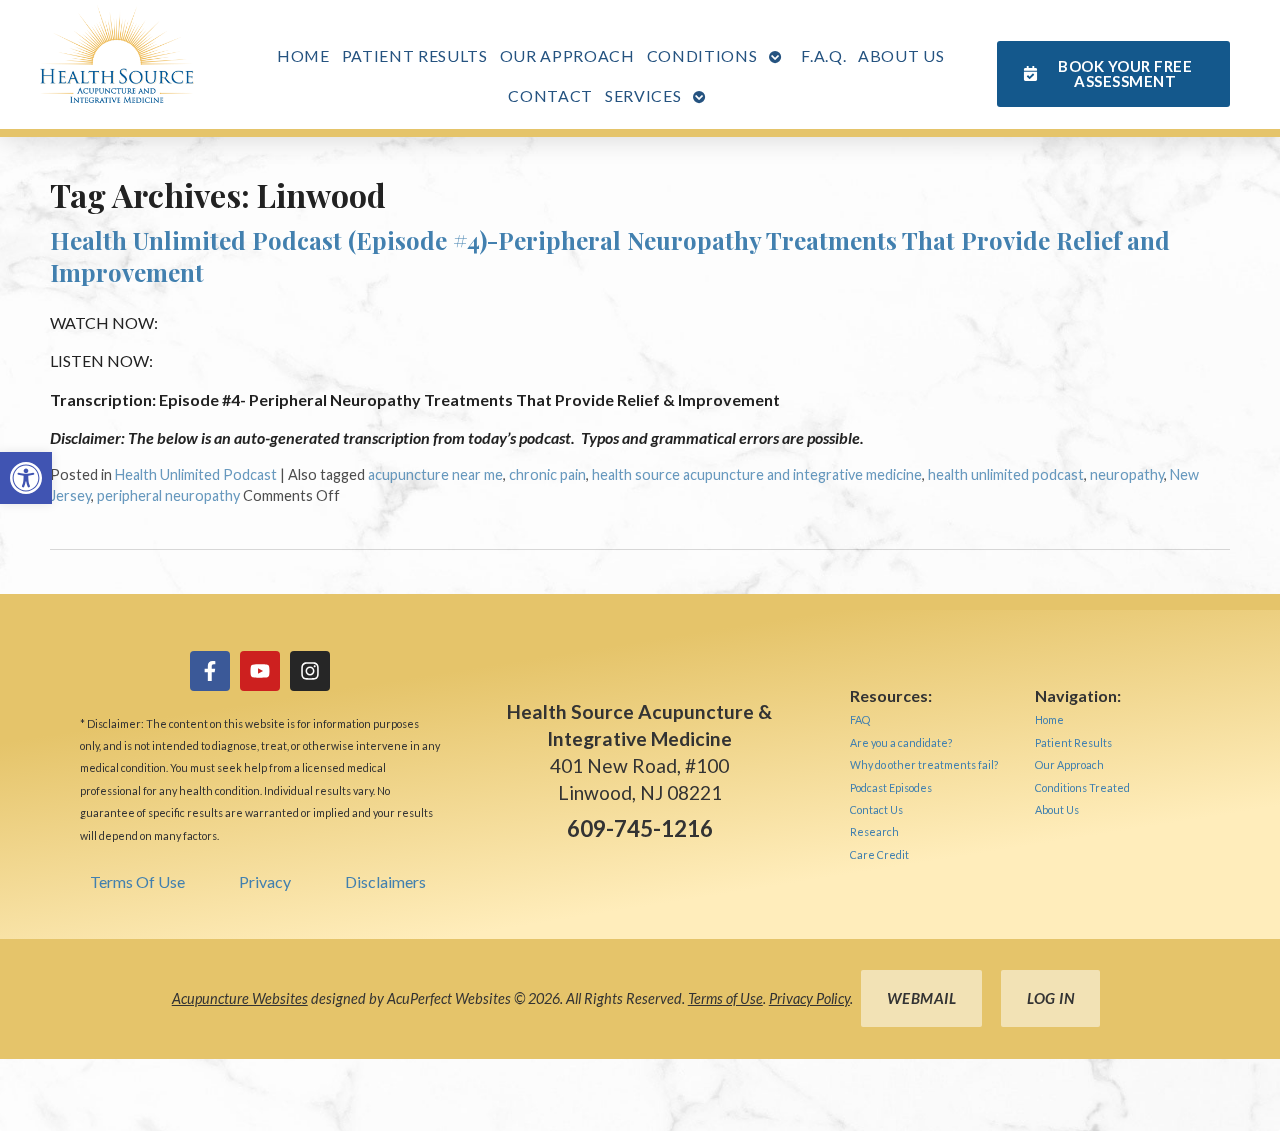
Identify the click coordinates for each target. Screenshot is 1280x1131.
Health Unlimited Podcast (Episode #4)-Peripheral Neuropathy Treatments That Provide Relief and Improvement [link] (610, 255)
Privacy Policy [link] (809, 998)
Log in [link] (1050, 998)
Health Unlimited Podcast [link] (196, 474)
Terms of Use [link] (725, 998)
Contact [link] (550, 95)
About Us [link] (901, 55)
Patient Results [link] (415, 55)
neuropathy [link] (1127, 474)
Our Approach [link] (567, 55)
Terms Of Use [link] (137, 881)
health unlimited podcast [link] (1006, 474)
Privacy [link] (265, 881)
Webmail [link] (922, 998)
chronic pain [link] (547, 474)
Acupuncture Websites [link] (240, 998)
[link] (26, 478)
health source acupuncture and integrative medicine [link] (757, 474)
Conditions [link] (702, 55)
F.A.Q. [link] (823, 55)
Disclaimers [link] (385, 881)
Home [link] (303, 55)
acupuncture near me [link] (435, 474)
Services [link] (643, 95)
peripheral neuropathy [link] (168, 495)
